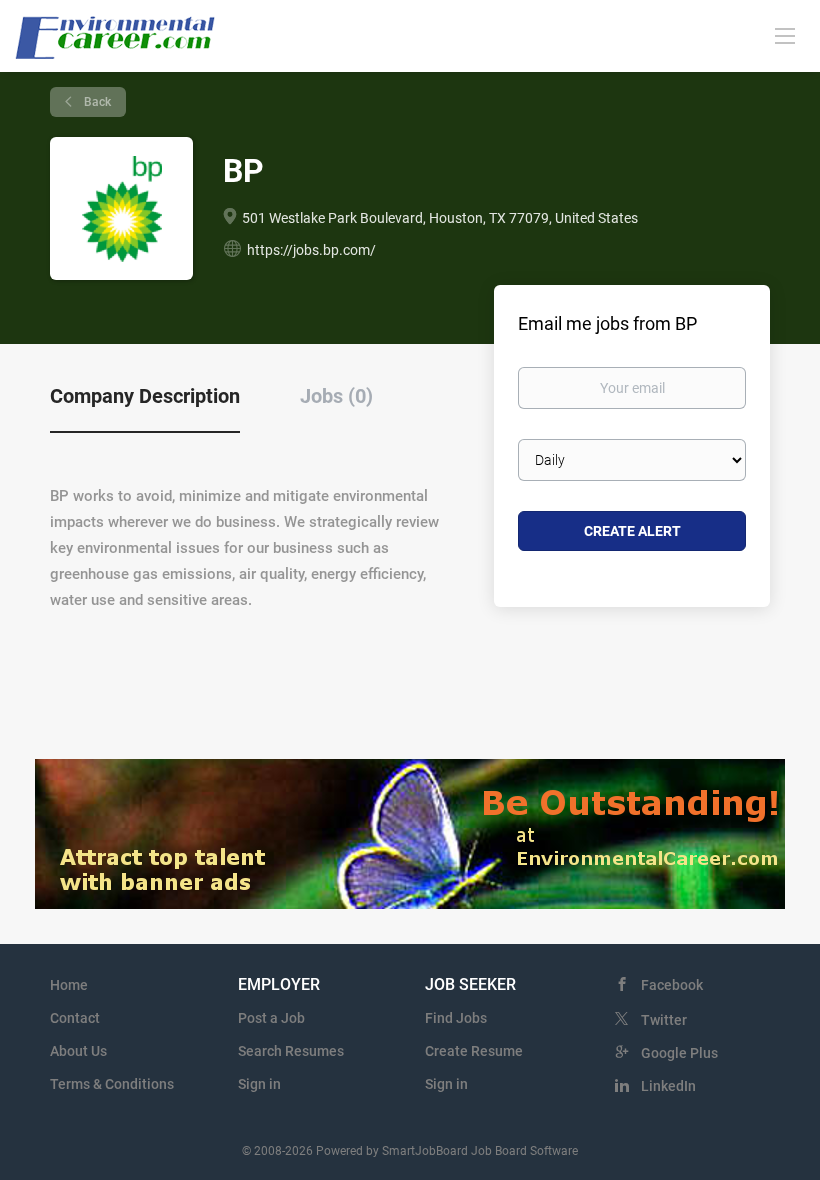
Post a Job (271, 1018)
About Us (78, 1051)
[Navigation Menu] (785, 35)
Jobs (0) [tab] (336, 396)
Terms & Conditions (112, 1084)
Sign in (259, 1084)
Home (69, 985)
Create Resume (474, 1051)
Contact (75, 1018)
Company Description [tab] (145, 396)
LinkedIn (668, 1086)
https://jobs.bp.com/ (311, 250)
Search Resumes (291, 1051)
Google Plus (679, 1053)
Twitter (664, 1020)
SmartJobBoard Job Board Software (480, 1151)
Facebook (672, 985)
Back (96, 102)
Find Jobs (456, 1018)
